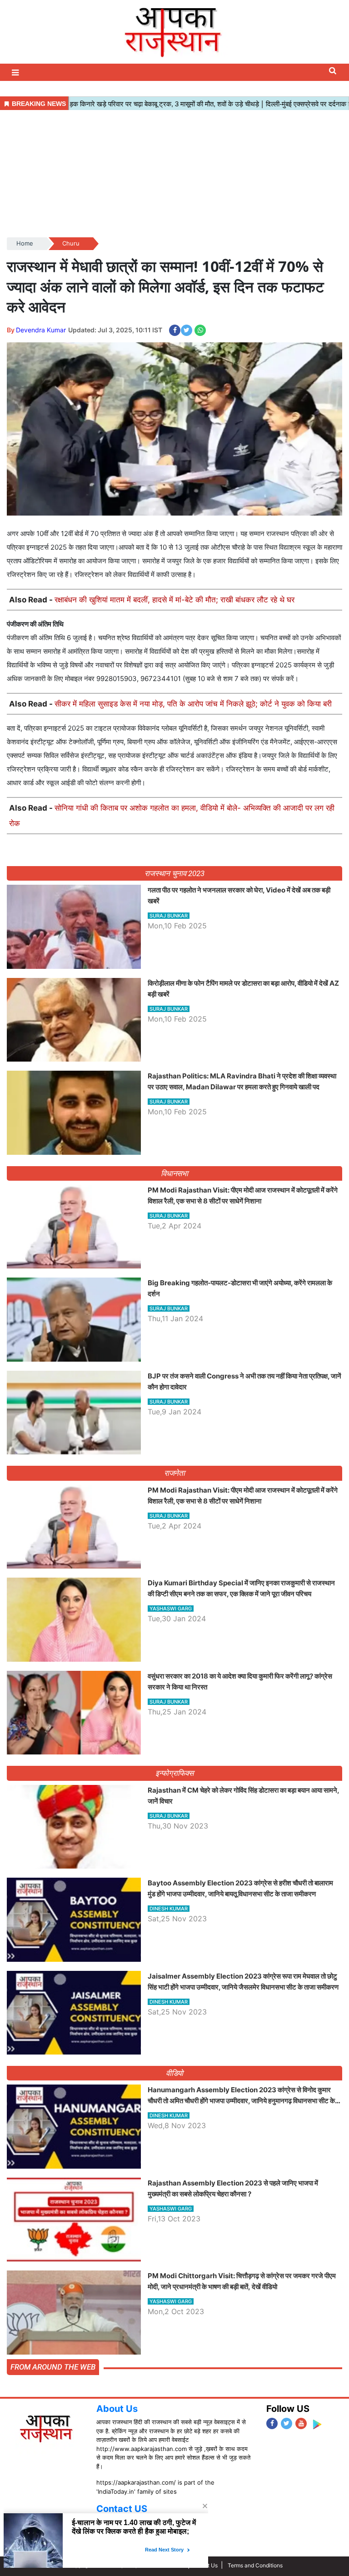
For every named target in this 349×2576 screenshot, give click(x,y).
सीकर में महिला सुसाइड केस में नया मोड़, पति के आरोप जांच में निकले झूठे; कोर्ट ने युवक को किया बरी (193, 704)
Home (25, 243)
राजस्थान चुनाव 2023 (174, 873)
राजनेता (175, 1473)
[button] (16, 73)
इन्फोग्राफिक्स (174, 1773)
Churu (71, 243)
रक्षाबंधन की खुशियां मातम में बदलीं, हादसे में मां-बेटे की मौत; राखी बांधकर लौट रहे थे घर (174, 600)
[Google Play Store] (317, 2424)
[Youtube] (301, 2423)
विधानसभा (175, 1173)
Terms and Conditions (255, 2565)
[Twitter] (287, 2423)
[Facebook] (272, 2423)
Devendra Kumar (41, 330)
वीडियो (175, 2073)
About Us (117, 2409)
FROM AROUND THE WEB (53, 2367)
